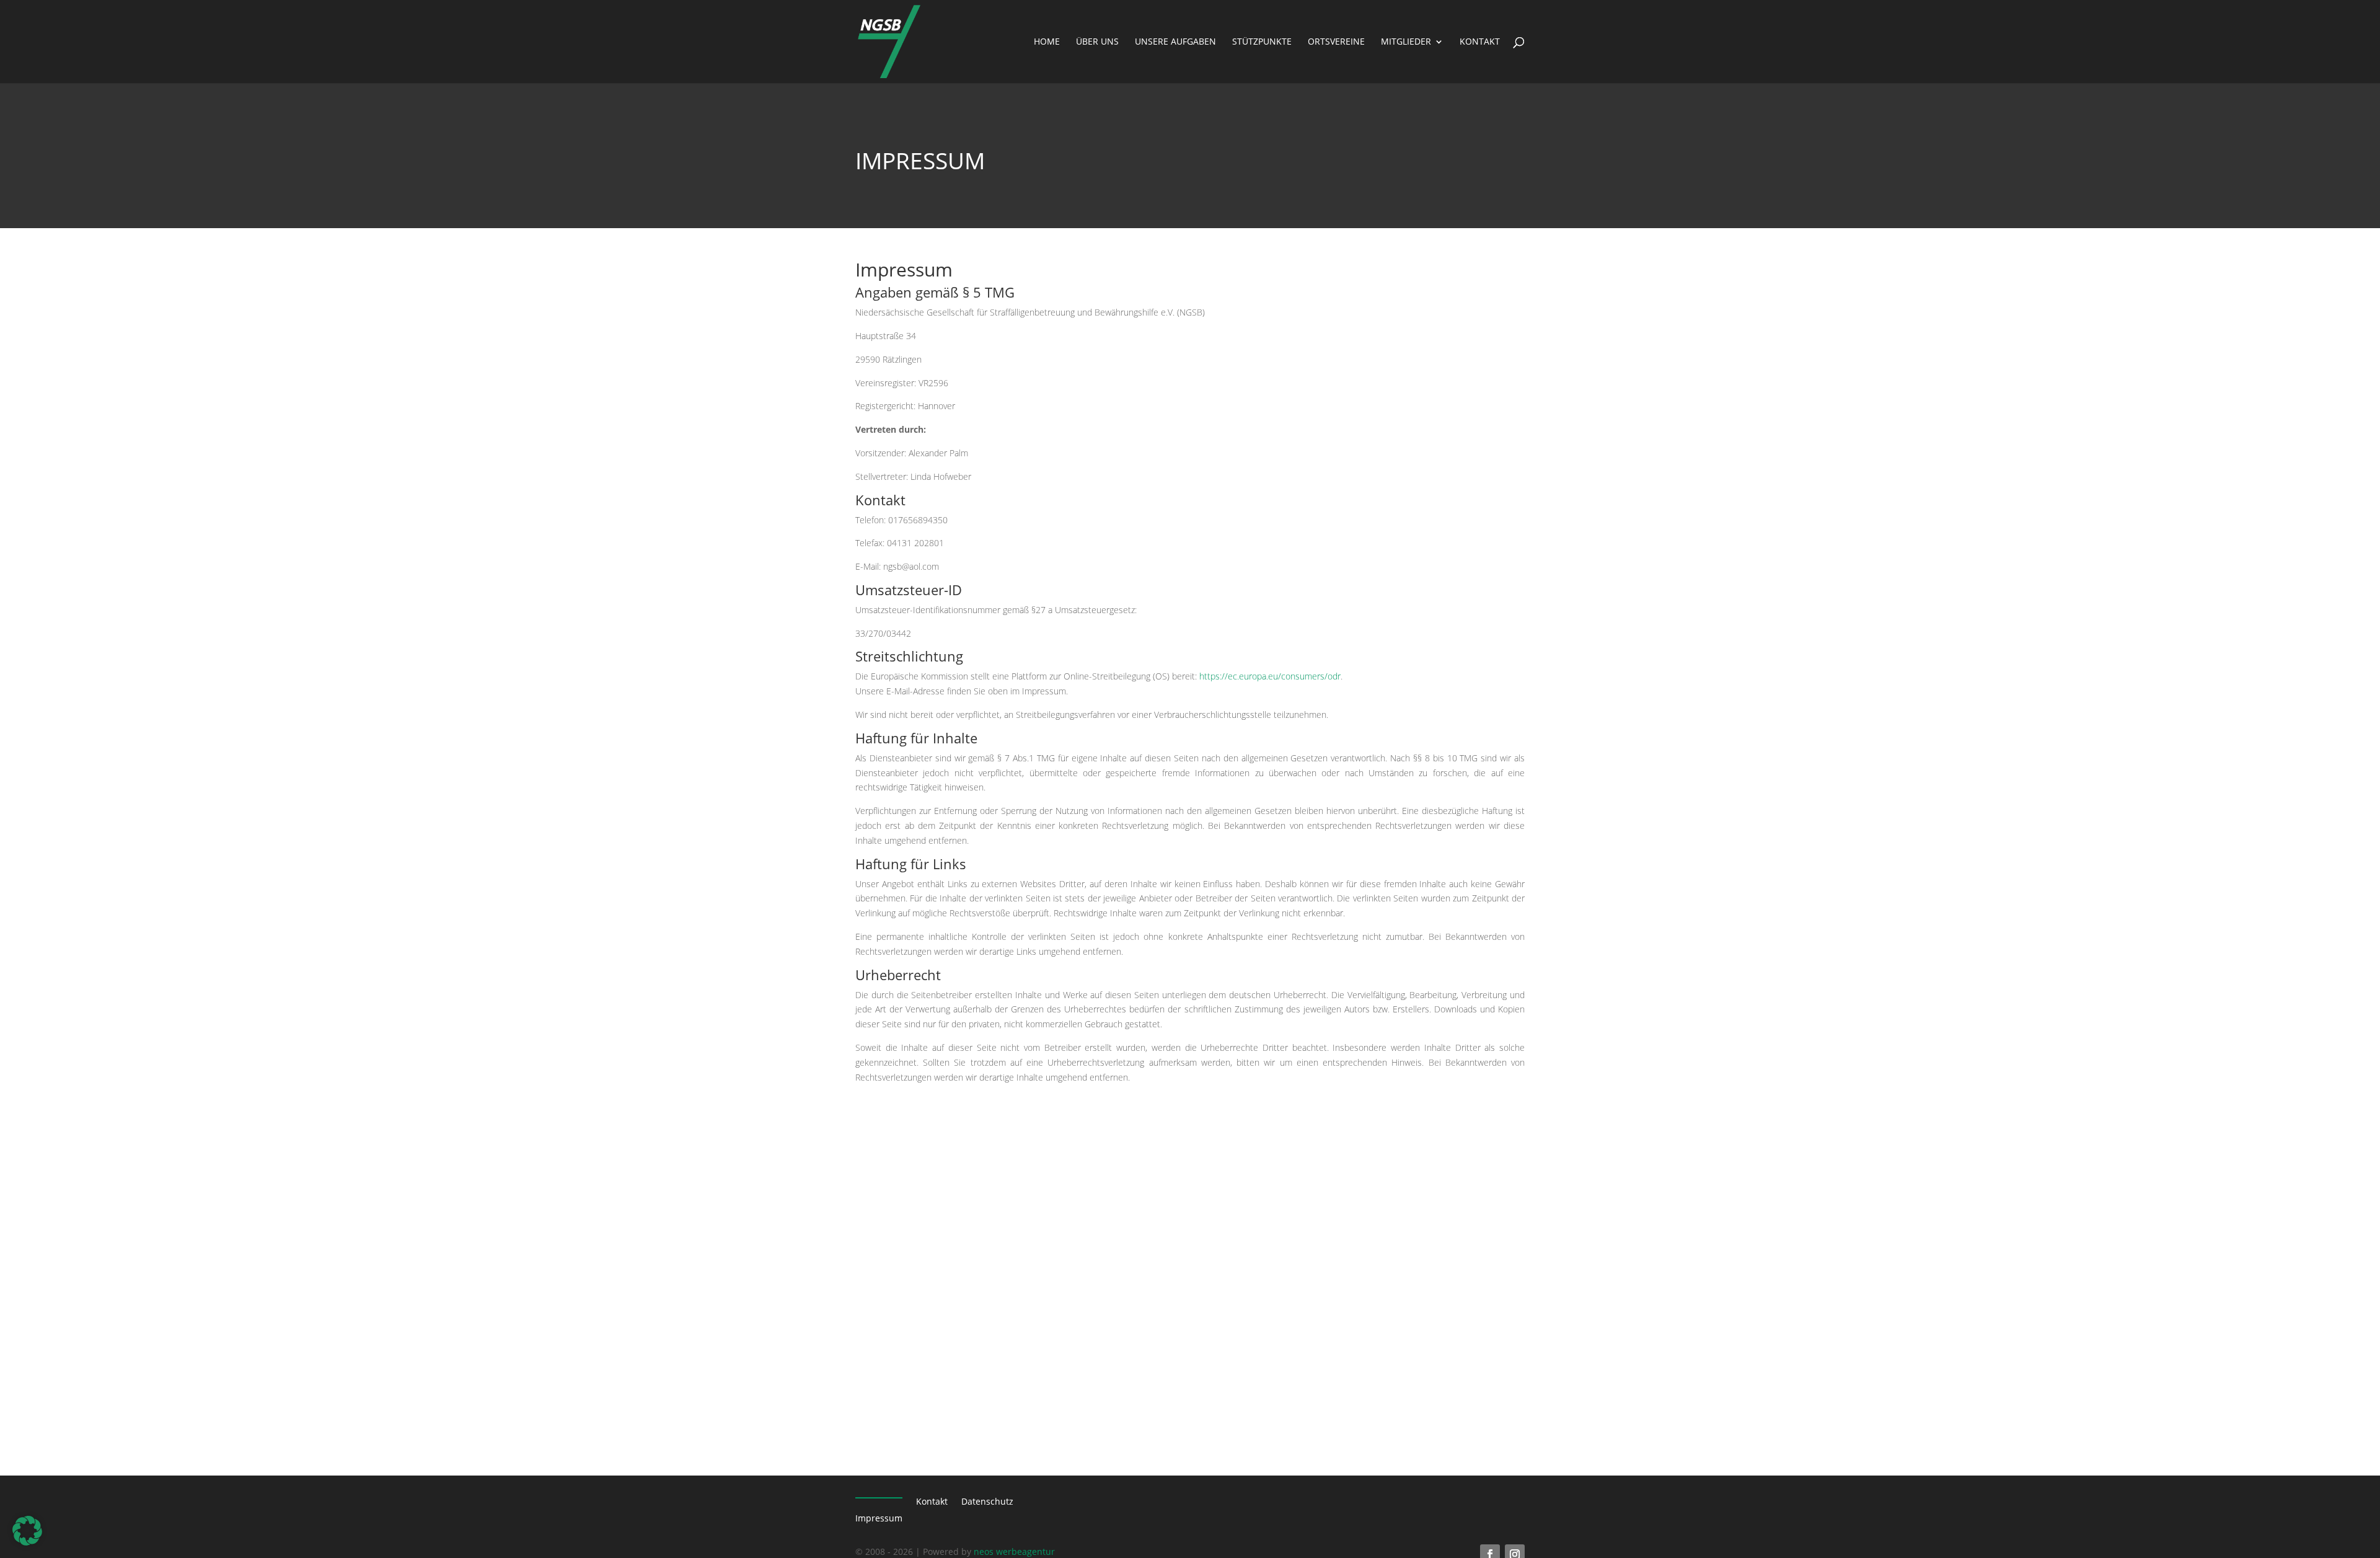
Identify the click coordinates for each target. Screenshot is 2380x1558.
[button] (27, 1531)
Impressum (879, 1518)
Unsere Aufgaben (1175, 42)
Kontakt (1480, 42)
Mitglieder (1406, 42)
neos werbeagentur (1014, 1551)
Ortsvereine (1336, 42)
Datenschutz (987, 1502)
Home (1047, 42)
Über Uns (1097, 42)
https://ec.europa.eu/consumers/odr (1270, 676)
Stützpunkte (1262, 42)
